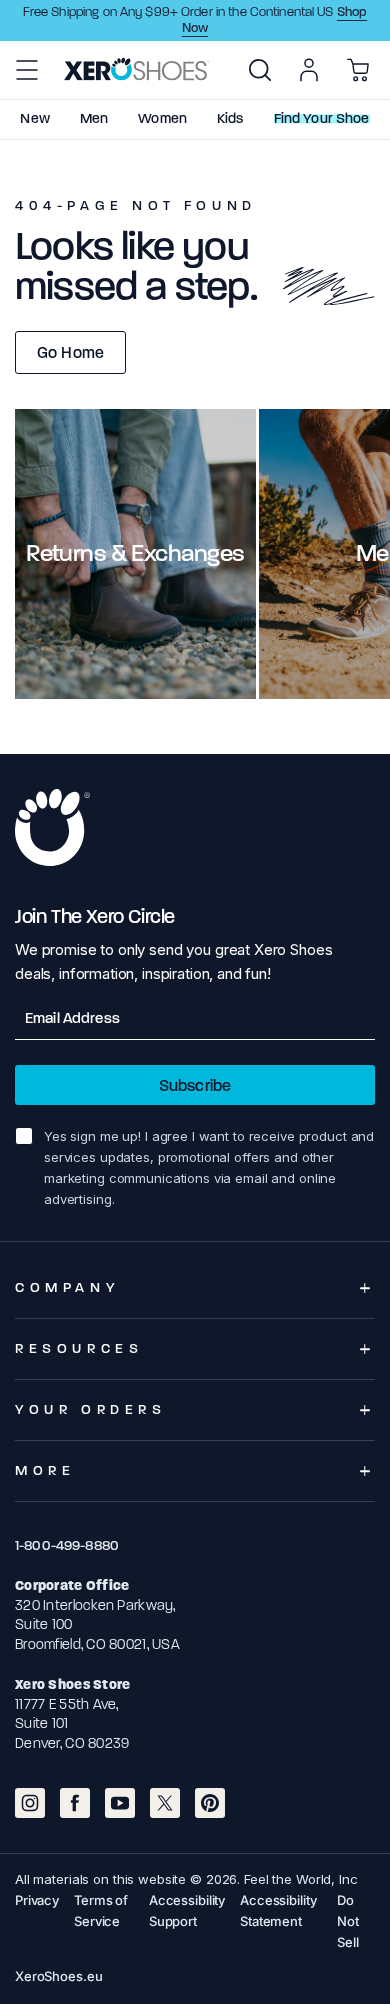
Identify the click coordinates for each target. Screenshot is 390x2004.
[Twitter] (165, 1803)
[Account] (309, 70)
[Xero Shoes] (136, 69)
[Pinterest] (210, 1803)
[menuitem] (260, 70)
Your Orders (91, 1409)
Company (67, 1287)
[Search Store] (260, 70)
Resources (79, 1348)
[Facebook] (75, 1803)
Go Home (70, 352)
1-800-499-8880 (67, 1545)
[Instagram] (30, 1803)
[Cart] (358, 70)
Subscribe (195, 1085)
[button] (27, 70)
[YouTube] (120, 1803)
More (45, 1470)
